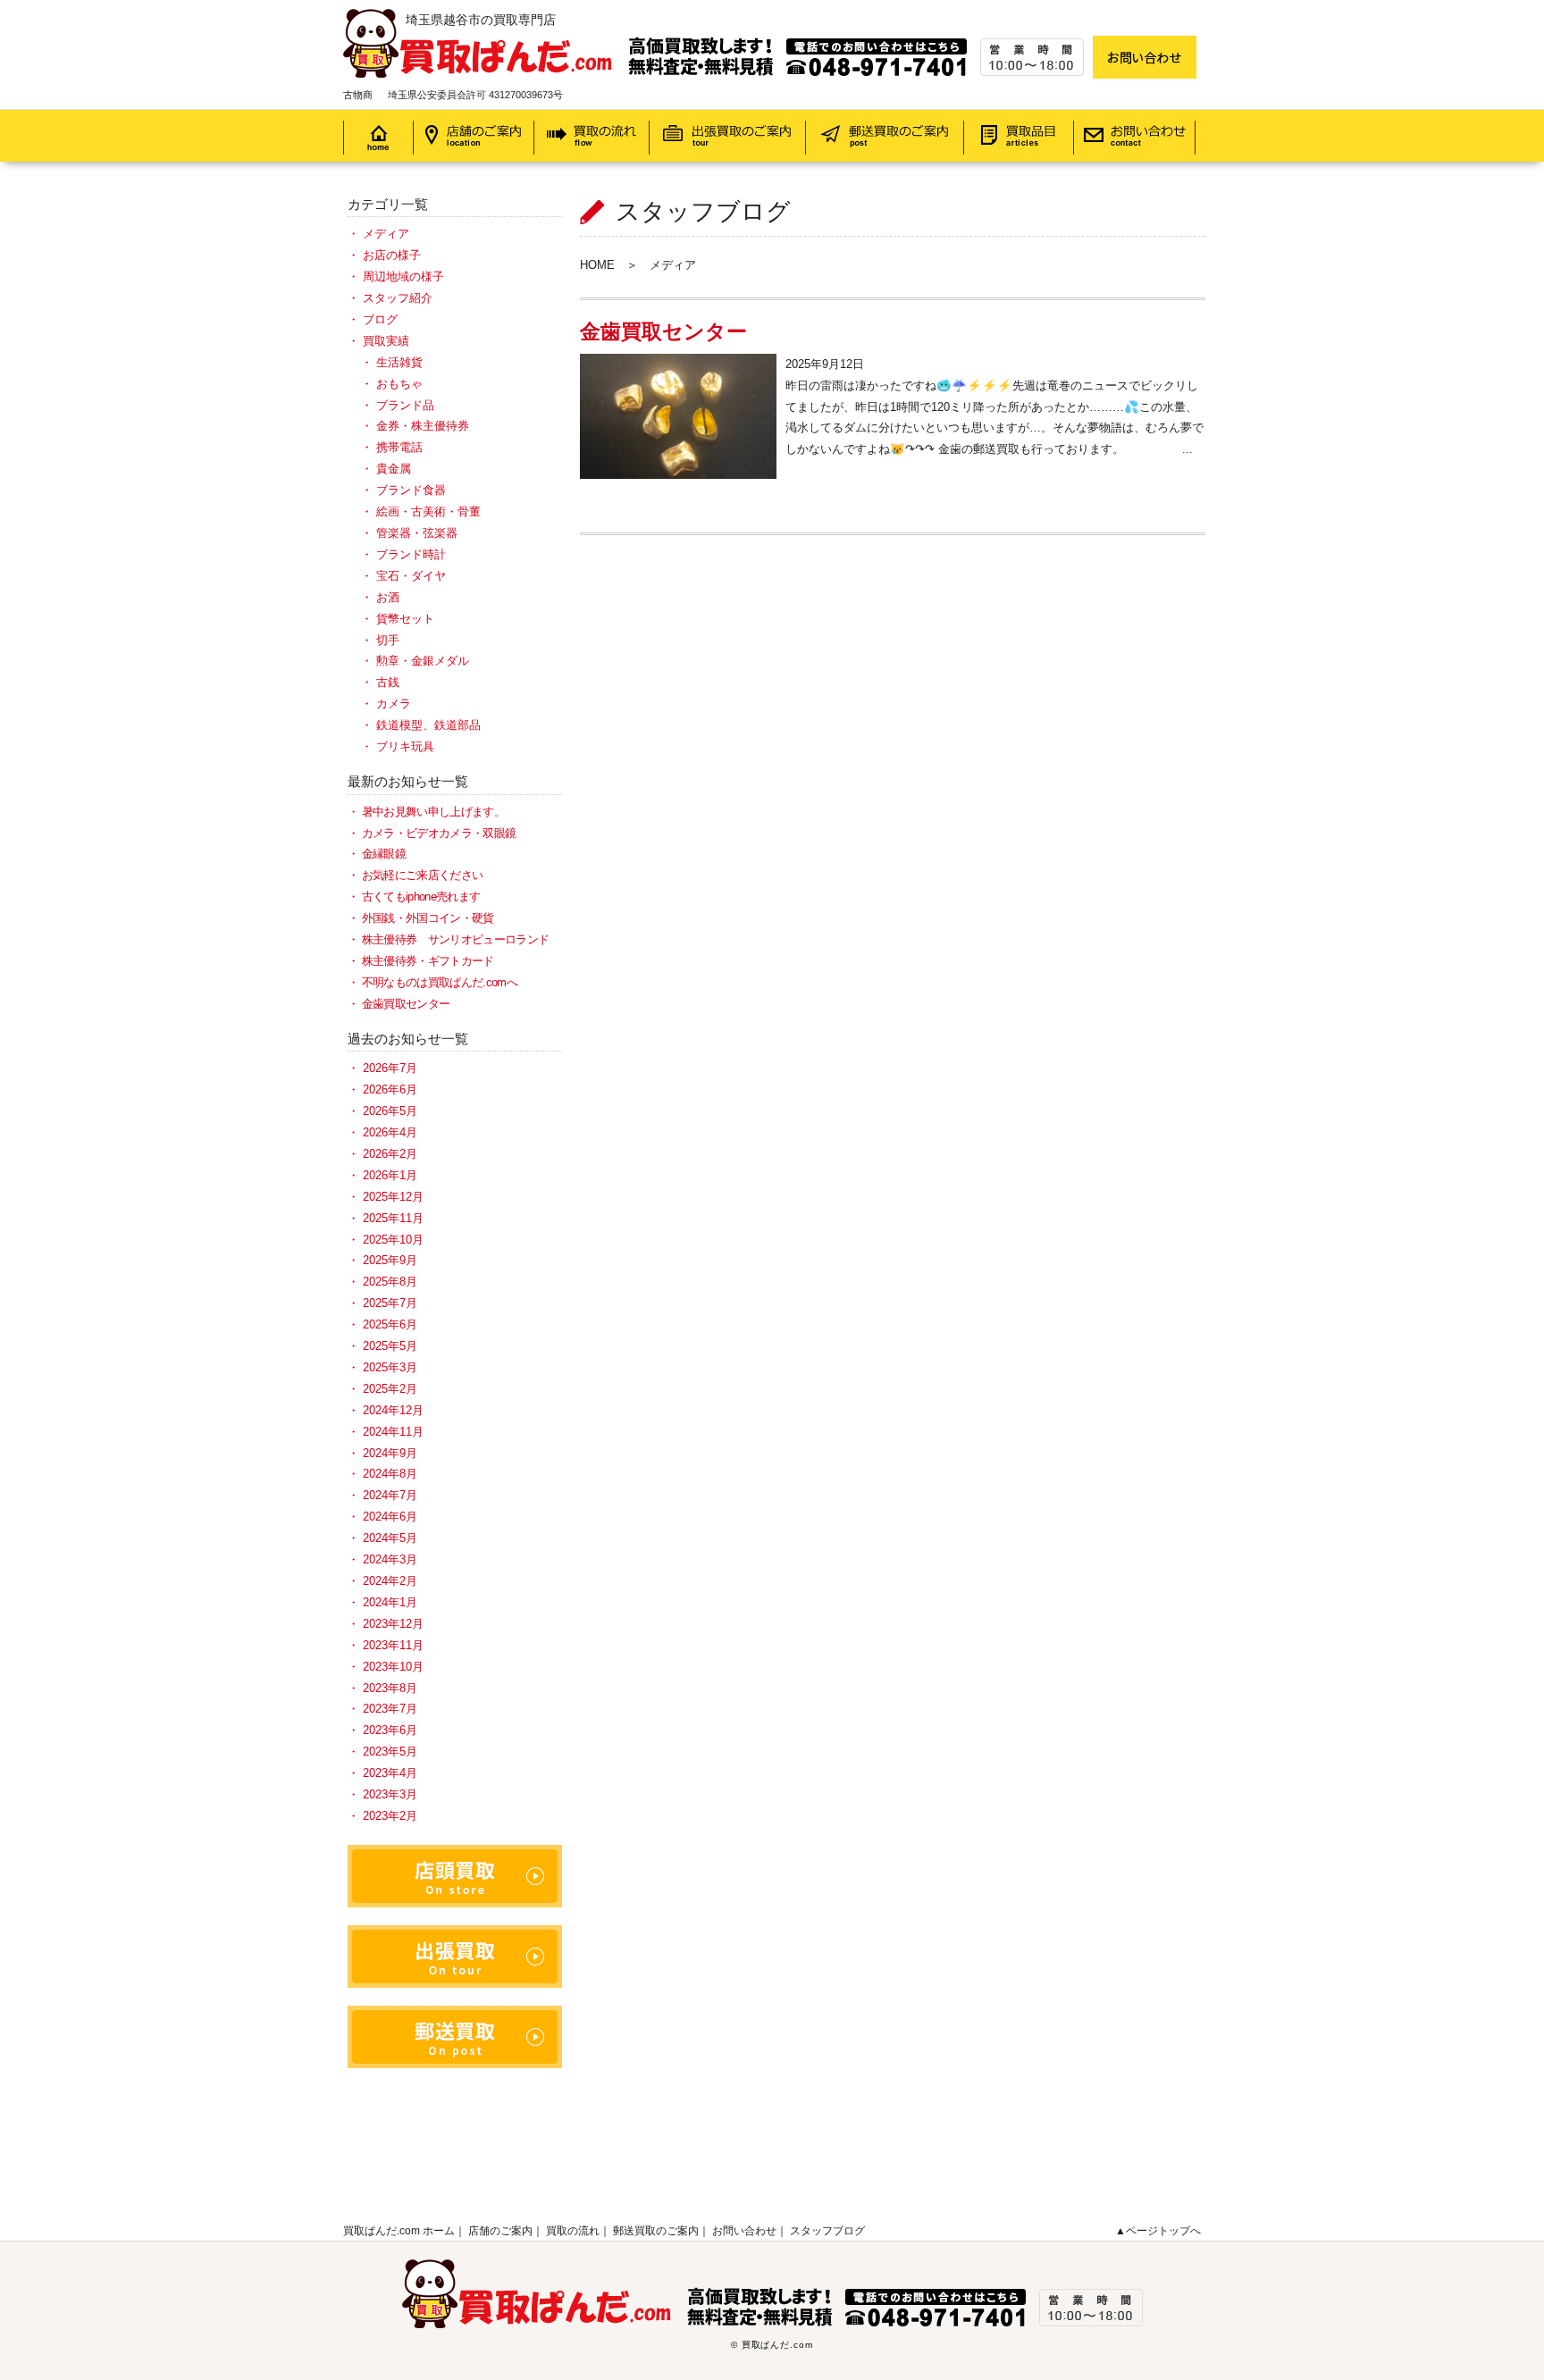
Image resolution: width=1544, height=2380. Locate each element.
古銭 (388, 682)
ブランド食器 (411, 490)
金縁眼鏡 (384, 854)
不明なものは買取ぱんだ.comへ (440, 982)
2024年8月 (390, 1474)
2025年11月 (393, 1218)
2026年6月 (390, 1089)
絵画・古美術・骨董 (428, 511)
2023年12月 (393, 1624)
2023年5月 (390, 1751)
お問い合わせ (744, 2231)
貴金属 (394, 469)
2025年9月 (390, 1260)
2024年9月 (390, 1453)
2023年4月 (390, 1773)
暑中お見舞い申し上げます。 (433, 812)
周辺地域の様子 (403, 277)
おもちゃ (399, 384)
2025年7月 (390, 1303)
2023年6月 (390, 1730)
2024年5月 (390, 1538)
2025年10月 (393, 1240)
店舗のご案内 (500, 2231)
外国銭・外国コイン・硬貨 (428, 918)
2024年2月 (390, 1581)
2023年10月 (393, 1667)
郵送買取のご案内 (656, 2231)
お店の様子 (392, 255)
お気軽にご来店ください (422, 875)
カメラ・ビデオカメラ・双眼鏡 (439, 833)
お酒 (388, 597)
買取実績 (386, 341)
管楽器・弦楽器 (417, 533)
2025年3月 (390, 1367)
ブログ (380, 319)
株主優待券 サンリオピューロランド (455, 939)
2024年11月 (393, 1432)
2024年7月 (390, 1495)
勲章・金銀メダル (423, 661)
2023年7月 (390, 1709)
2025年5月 (390, 1346)
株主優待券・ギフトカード (428, 961)
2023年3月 (390, 1794)
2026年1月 (390, 1175)
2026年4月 (390, 1132)
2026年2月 (390, 1154)
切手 (388, 640)
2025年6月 (390, 1324)
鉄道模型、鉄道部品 (428, 725)
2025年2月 (390, 1389)
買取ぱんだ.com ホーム (399, 2231)
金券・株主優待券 (423, 426)
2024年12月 (393, 1410)
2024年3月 (390, 1559)
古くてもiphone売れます (421, 897)
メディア (386, 234)
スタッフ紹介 (398, 298)
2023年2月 (390, 1816)
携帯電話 (399, 447)
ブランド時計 (411, 554)
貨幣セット (405, 619)
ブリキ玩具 (405, 746)
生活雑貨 (399, 362)
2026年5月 (390, 1111)
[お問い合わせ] (1145, 57)
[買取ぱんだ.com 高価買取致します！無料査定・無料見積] (713, 19)
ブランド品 (405, 405)
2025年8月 (390, 1282)
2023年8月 (390, 1688)
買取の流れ (573, 2231)
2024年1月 (390, 1602)
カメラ (394, 704)
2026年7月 (390, 1068)
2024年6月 (390, 1517)
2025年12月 (393, 1197)
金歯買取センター (663, 331)
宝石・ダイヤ (411, 576)
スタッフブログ (827, 2231)
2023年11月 (393, 1645)
